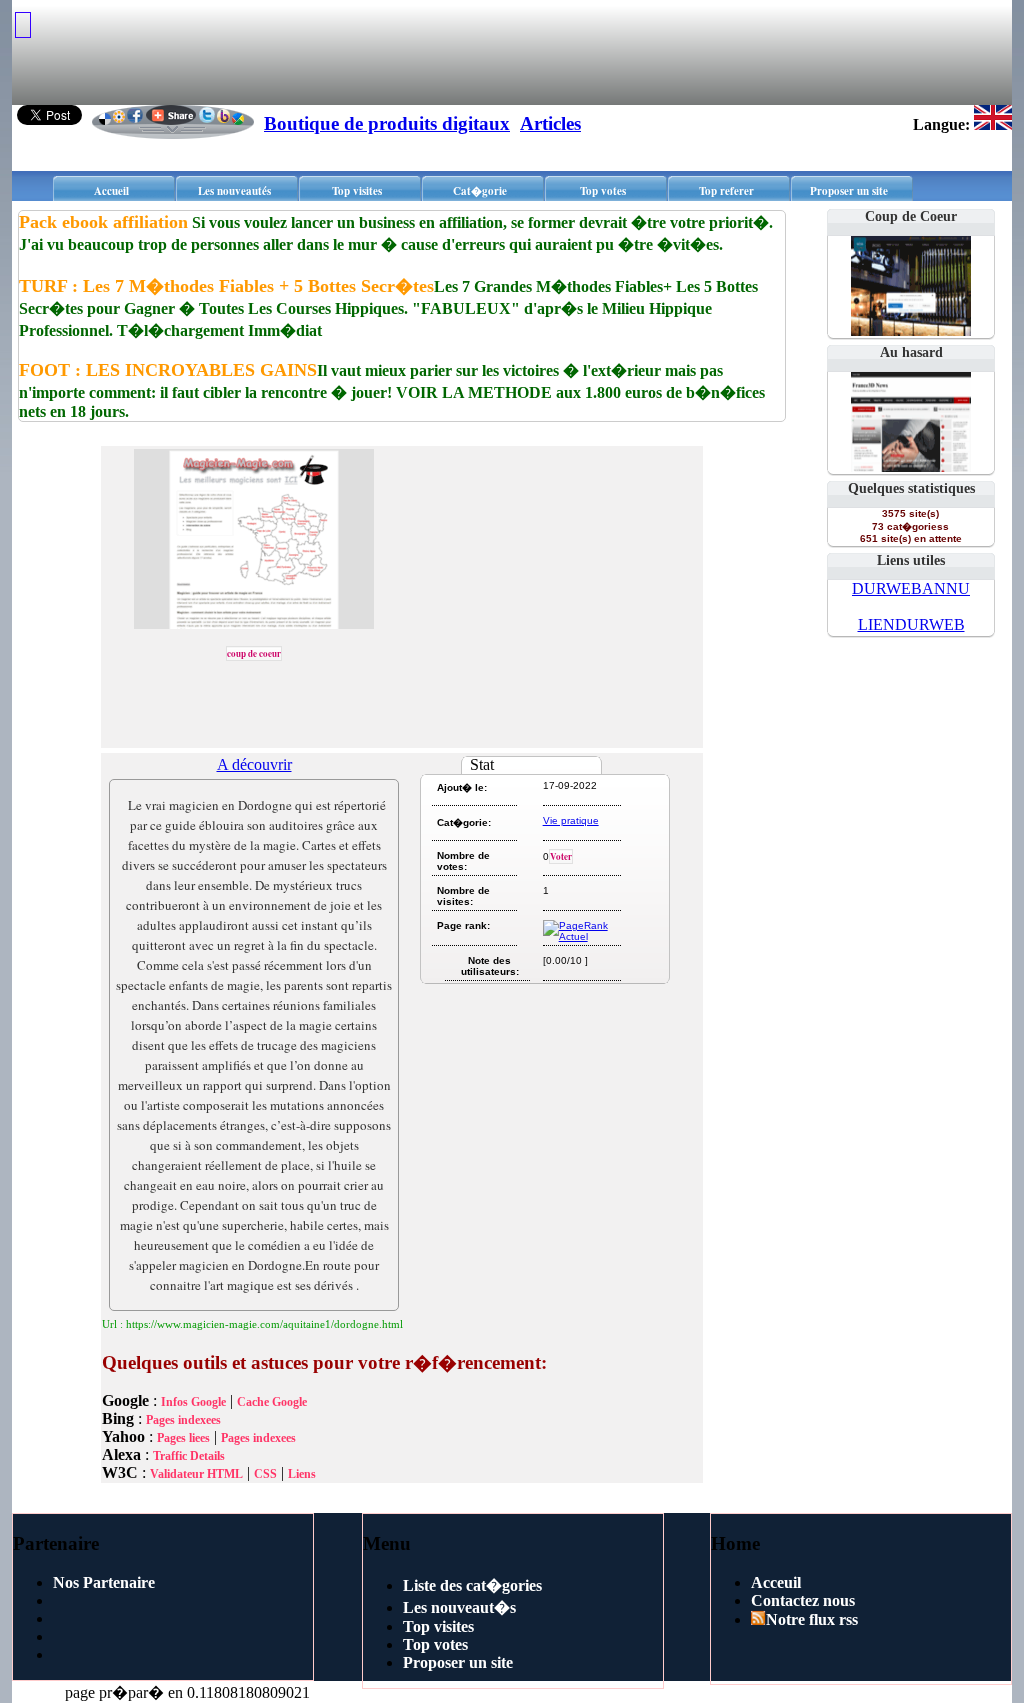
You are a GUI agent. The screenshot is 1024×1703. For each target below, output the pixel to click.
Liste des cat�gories (472, 1585)
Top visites (357, 191)
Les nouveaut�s (459, 1607)
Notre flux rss (812, 1619)
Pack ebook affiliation (103, 222)
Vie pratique (571, 820)
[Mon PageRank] (580, 936)
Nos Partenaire (104, 1582)
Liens (302, 1474)
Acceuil (776, 1582)
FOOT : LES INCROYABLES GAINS (168, 370)
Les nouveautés (234, 191)
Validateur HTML (196, 1474)
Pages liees (183, 1438)
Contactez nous (803, 1600)
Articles (550, 123)
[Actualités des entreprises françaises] (911, 466)
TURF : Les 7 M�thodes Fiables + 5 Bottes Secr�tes (226, 286)
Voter (561, 856)
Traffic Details (189, 1456)
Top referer (726, 191)
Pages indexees (183, 1420)
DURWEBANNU (911, 588)
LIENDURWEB (911, 624)
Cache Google (272, 1402)
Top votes (603, 191)
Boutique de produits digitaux (387, 123)
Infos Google (193, 1402)
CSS (265, 1474)
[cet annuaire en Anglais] (993, 124)
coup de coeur (254, 653)
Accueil (111, 191)
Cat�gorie (480, 191)
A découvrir (254, 764)
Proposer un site (849, 191)
